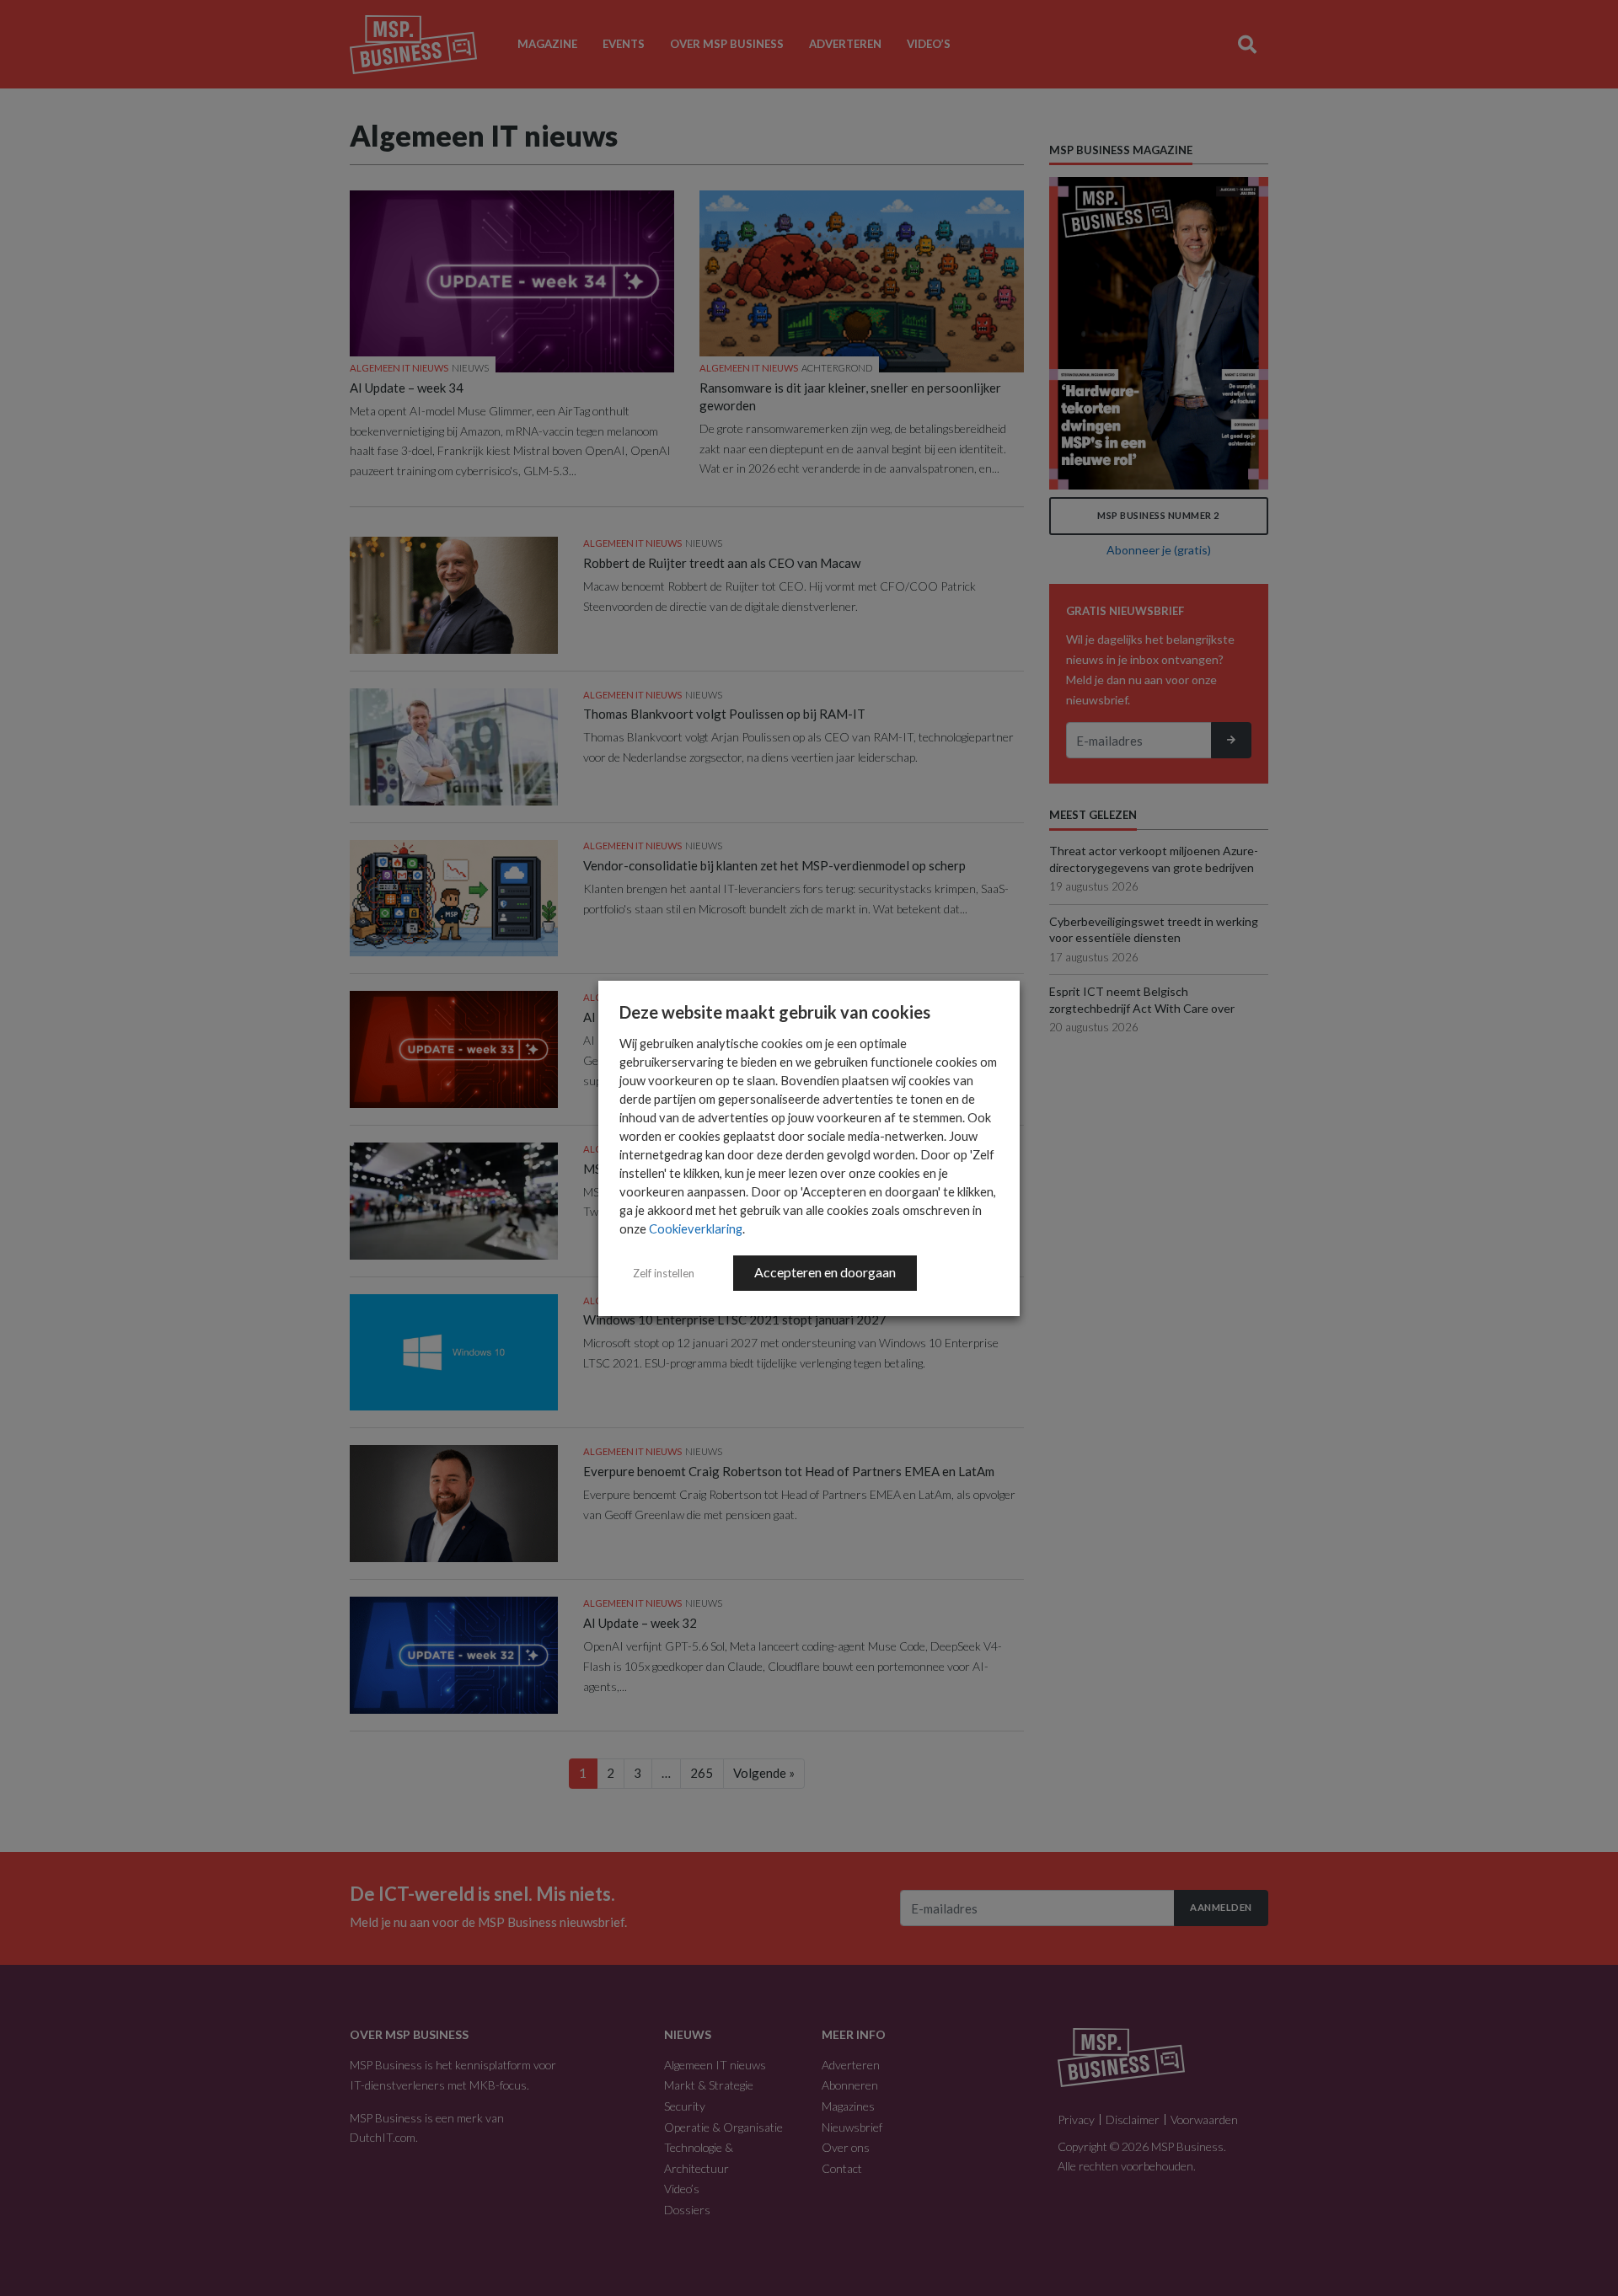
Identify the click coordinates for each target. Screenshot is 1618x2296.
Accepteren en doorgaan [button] (825, 1272)
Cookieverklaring (696, 1229)
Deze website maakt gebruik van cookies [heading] (775, 1012)
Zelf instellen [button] (664, 1273)
